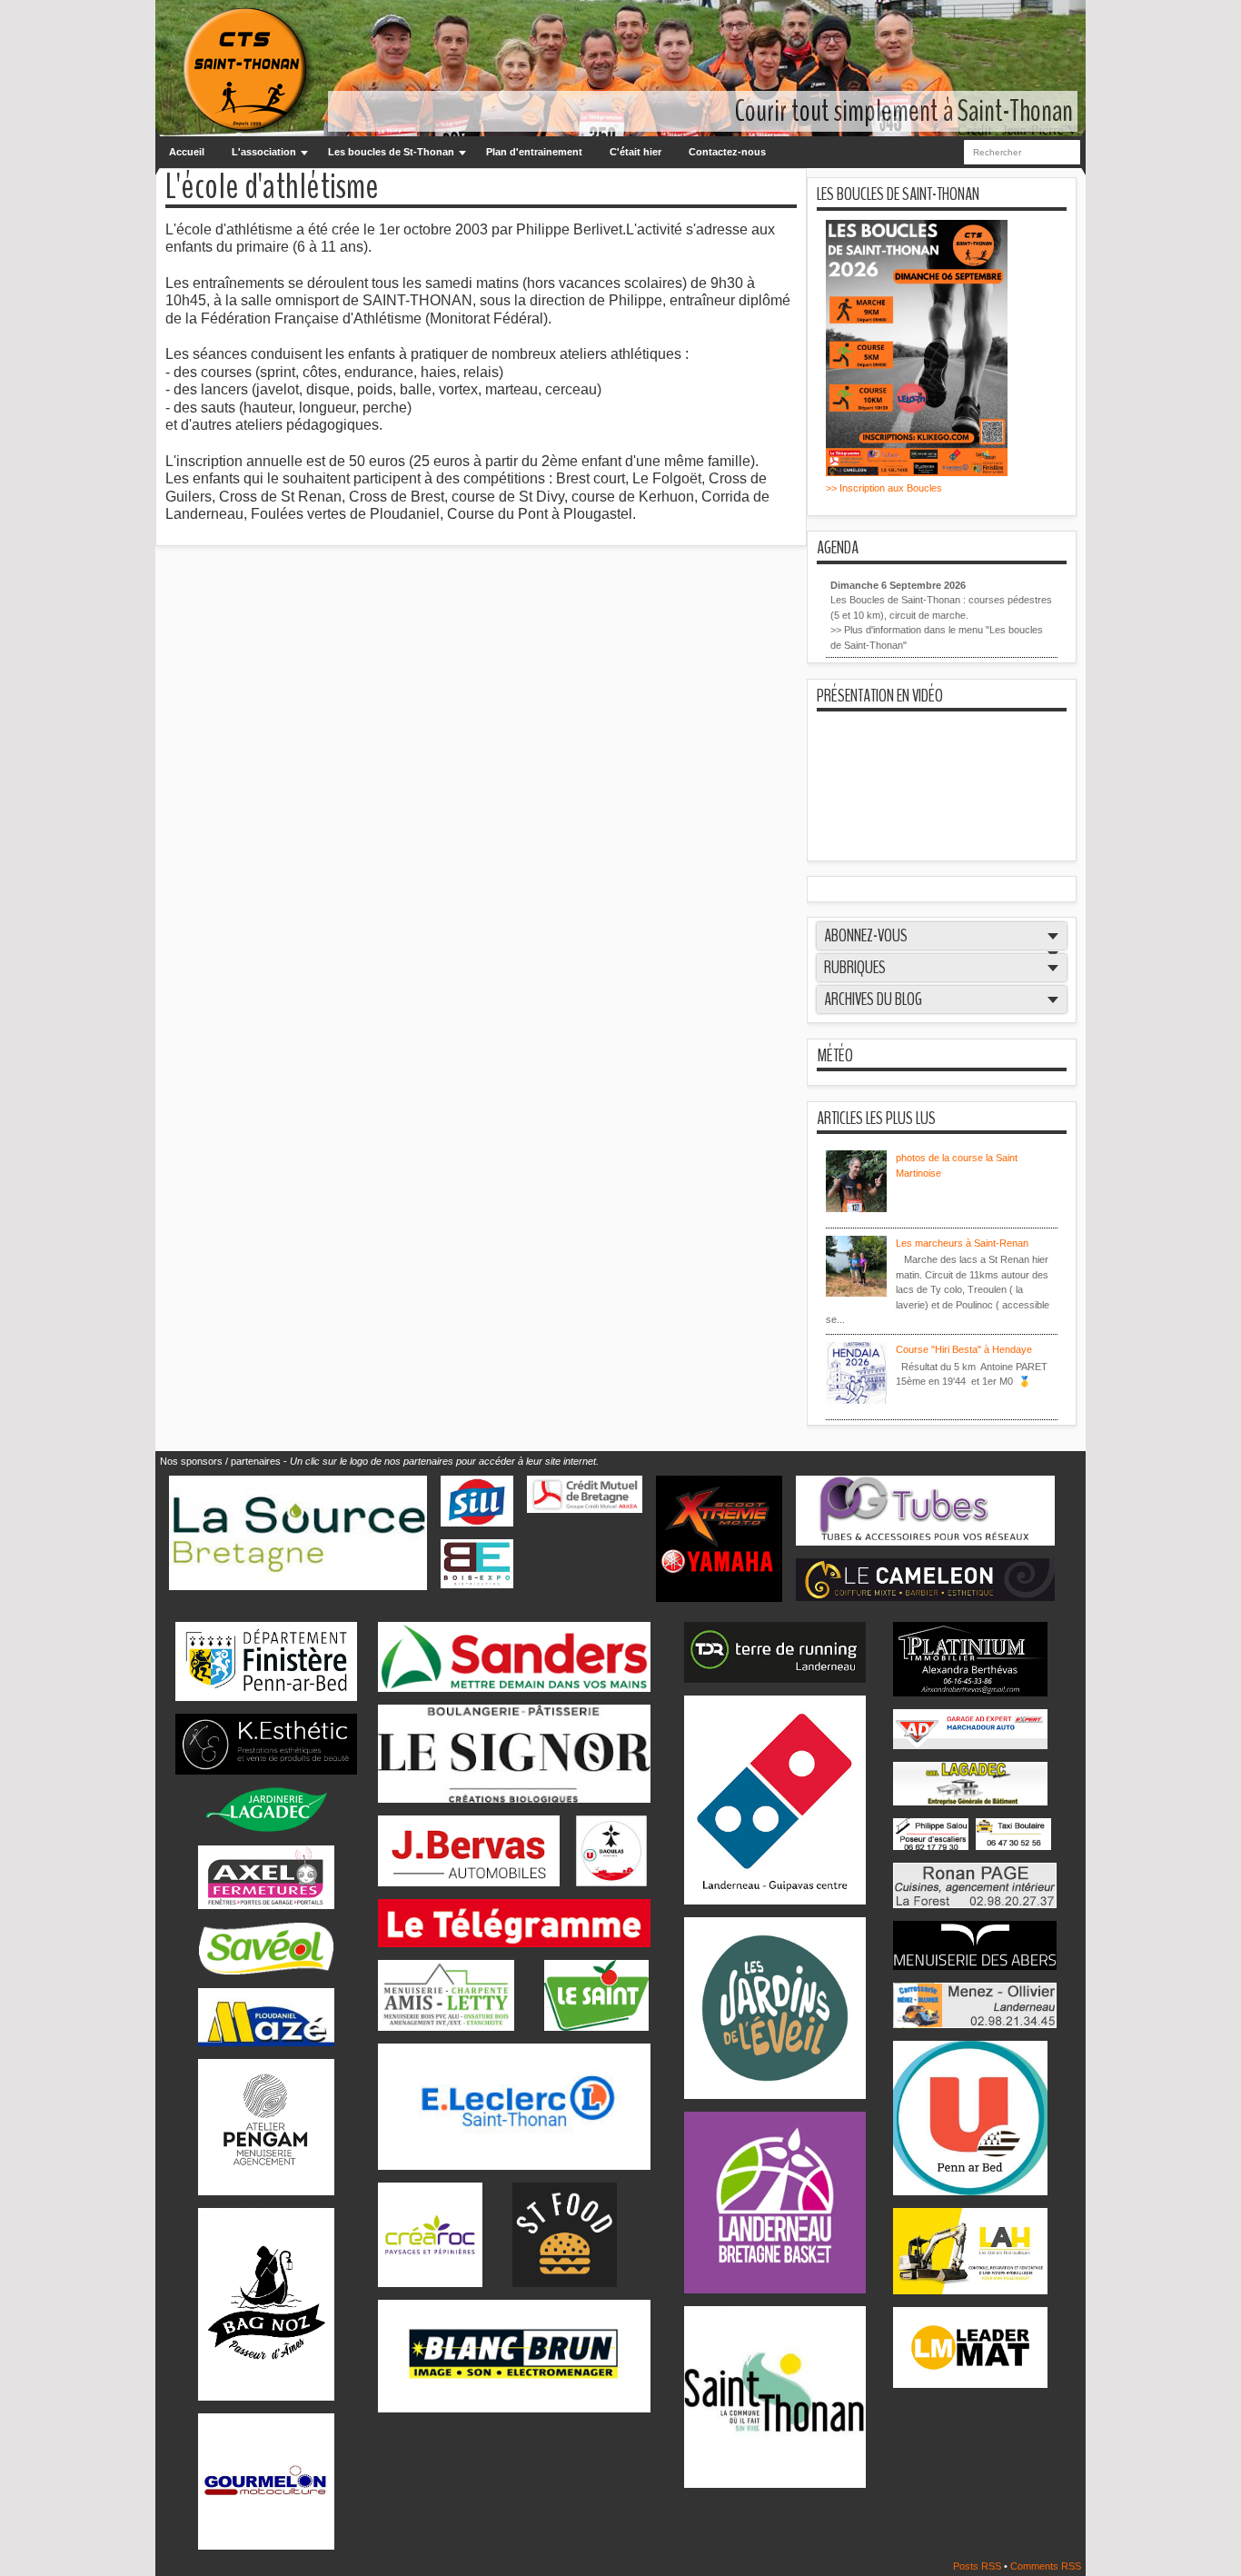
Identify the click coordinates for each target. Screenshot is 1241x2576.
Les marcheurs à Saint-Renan (962, 1243)
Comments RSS (1046, 2566)
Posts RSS (978, 2566)
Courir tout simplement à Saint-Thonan (904, 111)
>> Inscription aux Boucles (884, 488)
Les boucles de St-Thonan (391, 152)
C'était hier (635, 152)
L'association (264, 152)
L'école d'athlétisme (272, 188)
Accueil (187, 152)
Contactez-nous (727, 152)
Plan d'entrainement (534, 152)
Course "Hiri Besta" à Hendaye (964, 1349)
